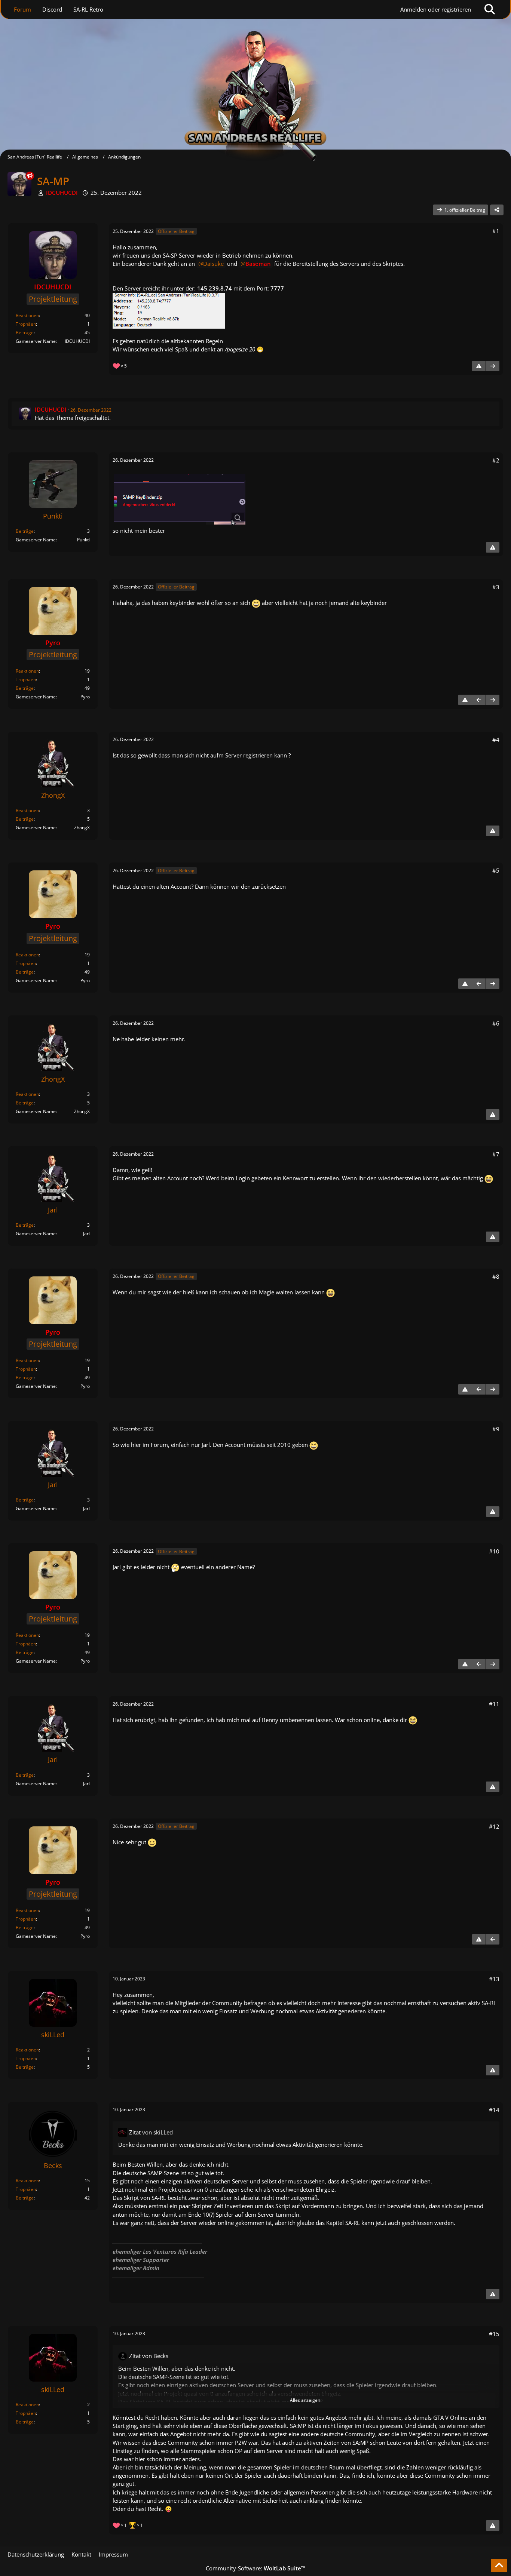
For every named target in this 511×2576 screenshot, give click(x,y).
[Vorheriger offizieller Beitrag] (479, 700)
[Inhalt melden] (479, 366)
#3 (496, 587)
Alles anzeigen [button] (305, 2400)
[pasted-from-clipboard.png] (180, 499)
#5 (496, 870)
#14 (494, 2110)
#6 (496, 1023)
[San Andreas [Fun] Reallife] (255, 80)
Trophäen (26, 324)
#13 (494, 1979)
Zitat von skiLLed (151, 2132)
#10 (494, 1551)
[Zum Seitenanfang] (499, 2566)
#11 (494, 1704)
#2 (496, 460)
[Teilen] (497, 210)
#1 (496, 231)
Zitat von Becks (149, 2356)
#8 (496, 1276)
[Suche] (490, 9)
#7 (496, 1154)
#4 (496, 740)
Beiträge (25, 333)
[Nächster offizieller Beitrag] (493, 366)
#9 (496, 1429)
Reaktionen (27, 315)
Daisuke (213, 264)
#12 (494, 1826)
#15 (494, 2334)
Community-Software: (256, 2568)
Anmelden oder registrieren (436, 9)
